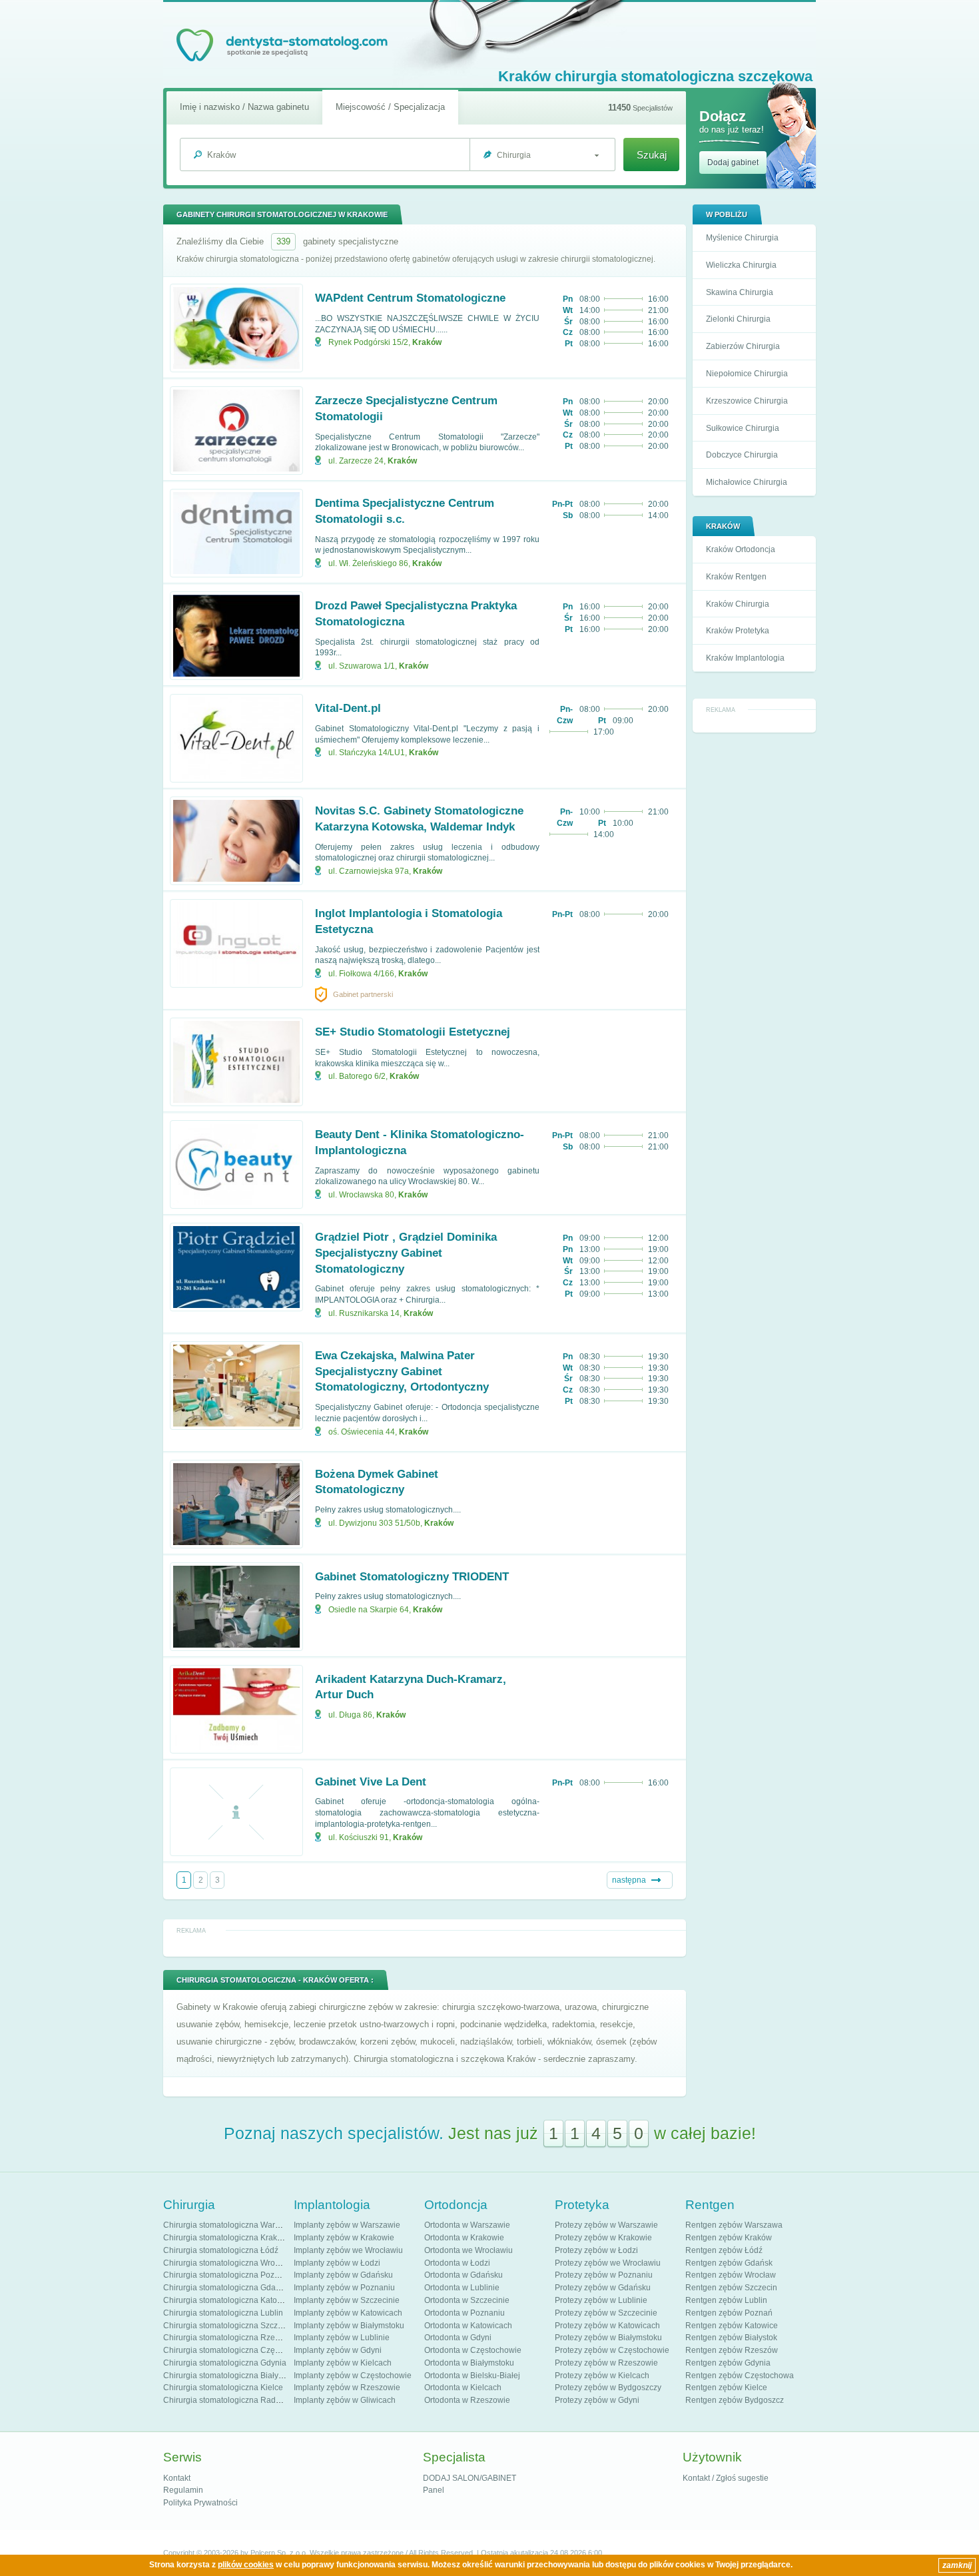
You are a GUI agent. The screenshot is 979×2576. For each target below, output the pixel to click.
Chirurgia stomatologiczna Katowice (228, 2300)
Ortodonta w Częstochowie (473, 2350)
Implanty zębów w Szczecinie (347, 2300)
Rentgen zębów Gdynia (728, 2363)
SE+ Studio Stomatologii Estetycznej (413, 1032)
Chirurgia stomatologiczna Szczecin (228, 2326)
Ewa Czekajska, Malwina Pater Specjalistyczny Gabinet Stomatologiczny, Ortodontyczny (402, 1372)
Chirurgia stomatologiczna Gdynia (225, 2363)
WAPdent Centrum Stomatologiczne (410, 298)
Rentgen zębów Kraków (729, 2238)
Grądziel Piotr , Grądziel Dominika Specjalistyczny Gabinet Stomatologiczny (406, 1253)
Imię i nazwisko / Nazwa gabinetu (244, 107)
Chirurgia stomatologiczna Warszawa (231, 2225)
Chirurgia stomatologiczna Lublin (223, 2313)
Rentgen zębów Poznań (729, 2313)
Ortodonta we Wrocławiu (469, 2250)
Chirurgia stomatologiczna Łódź (221, 2250)
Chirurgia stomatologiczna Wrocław (227, 2263)
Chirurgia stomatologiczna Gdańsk (226, 2288)
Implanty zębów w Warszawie (347, 2225)
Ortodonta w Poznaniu (465, 2313)
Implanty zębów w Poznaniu (344, 2288)
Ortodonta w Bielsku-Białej (472, 2376)
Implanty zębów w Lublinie (342, 2338)
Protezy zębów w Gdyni (597, 2400)
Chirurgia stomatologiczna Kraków (225, 2238)
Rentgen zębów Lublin (726, 2300)
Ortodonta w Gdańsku (464, 2275)
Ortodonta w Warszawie (467, 2225)
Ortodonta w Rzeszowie (467, 2400)
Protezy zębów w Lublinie (601, 2300)
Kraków (427, 342)
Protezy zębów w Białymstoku (608, 2338)
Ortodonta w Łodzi (457, 2263)
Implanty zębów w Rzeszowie (347, 2388)
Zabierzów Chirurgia (743, 346)
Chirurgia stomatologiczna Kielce (223, 2388)
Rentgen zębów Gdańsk (729, 2263)
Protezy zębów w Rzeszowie (606, 2363)
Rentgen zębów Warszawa (734, 2225)
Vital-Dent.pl (348, 708)
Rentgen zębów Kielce (726, 2388)
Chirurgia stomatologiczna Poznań (226, 2275)
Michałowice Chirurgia (747, 482)
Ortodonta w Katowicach (468, 2326)
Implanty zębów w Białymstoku (349, 2326)
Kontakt (177, 2478)
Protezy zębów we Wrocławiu (608, 2263)
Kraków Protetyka (738, 631)
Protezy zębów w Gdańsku (603, 2288)
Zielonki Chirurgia (738, 319)
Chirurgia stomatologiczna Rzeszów (228, 2338)
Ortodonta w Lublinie (462, 2288)
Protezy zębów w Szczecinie (606, 2313)
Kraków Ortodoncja (741, 549)
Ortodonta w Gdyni (458, 2338)
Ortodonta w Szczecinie (467, 2300)
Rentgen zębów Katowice (732, 2326)
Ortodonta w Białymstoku (469, 2363)
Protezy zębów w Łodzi (596, 2250)
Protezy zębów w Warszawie (606, 2225)
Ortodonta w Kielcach (463, 2388)
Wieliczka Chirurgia (741, 265)
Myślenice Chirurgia (742, 238)
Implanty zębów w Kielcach (343, 2363)
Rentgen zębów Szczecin (731, 2288)
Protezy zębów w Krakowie (603, 2238)
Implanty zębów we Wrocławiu (348, 2250)
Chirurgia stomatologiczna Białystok (228, 2376)
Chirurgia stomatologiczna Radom (225, 2400)
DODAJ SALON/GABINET (470, 2478)
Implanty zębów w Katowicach (348, 2313)
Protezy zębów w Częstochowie (612, 2350)
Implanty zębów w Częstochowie (353, 2376)
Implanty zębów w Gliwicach (345, 2400)
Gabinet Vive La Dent (371, 1782)
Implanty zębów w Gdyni (338, 2350)
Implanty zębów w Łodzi (337, 2263)
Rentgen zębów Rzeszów (732, 2350)
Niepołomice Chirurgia (747, 374)
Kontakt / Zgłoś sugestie (726, 2478)
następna (629, 1880)
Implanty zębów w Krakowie (344, 2238)
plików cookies (246, 2565)
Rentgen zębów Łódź (724, 2250)
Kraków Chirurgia (738, 604)
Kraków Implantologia (745, 658)
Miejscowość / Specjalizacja (390, 107)
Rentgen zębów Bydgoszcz (735, 2400)
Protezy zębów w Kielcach (602, 2376)
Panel (434, 2490)
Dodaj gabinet (733, 162)
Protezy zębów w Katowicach (607, 2326)
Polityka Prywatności (200, 2503)
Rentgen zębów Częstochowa (740, 2376)
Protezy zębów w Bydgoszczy (608, 2388)
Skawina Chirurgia (740, 292)
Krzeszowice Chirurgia (747, 401)
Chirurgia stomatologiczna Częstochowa (236, 2350)
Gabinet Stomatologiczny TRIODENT (412, 1577)
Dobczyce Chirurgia (742, 455)
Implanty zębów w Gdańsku (343, 2275)
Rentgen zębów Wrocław (731, 2275)
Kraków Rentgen (736, 577)
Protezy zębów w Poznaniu (604, 2275)
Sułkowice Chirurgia (743, 428)
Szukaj (652, 155)
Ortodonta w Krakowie (464, 2238)
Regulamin (183, 2490)
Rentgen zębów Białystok (731, 2338)
